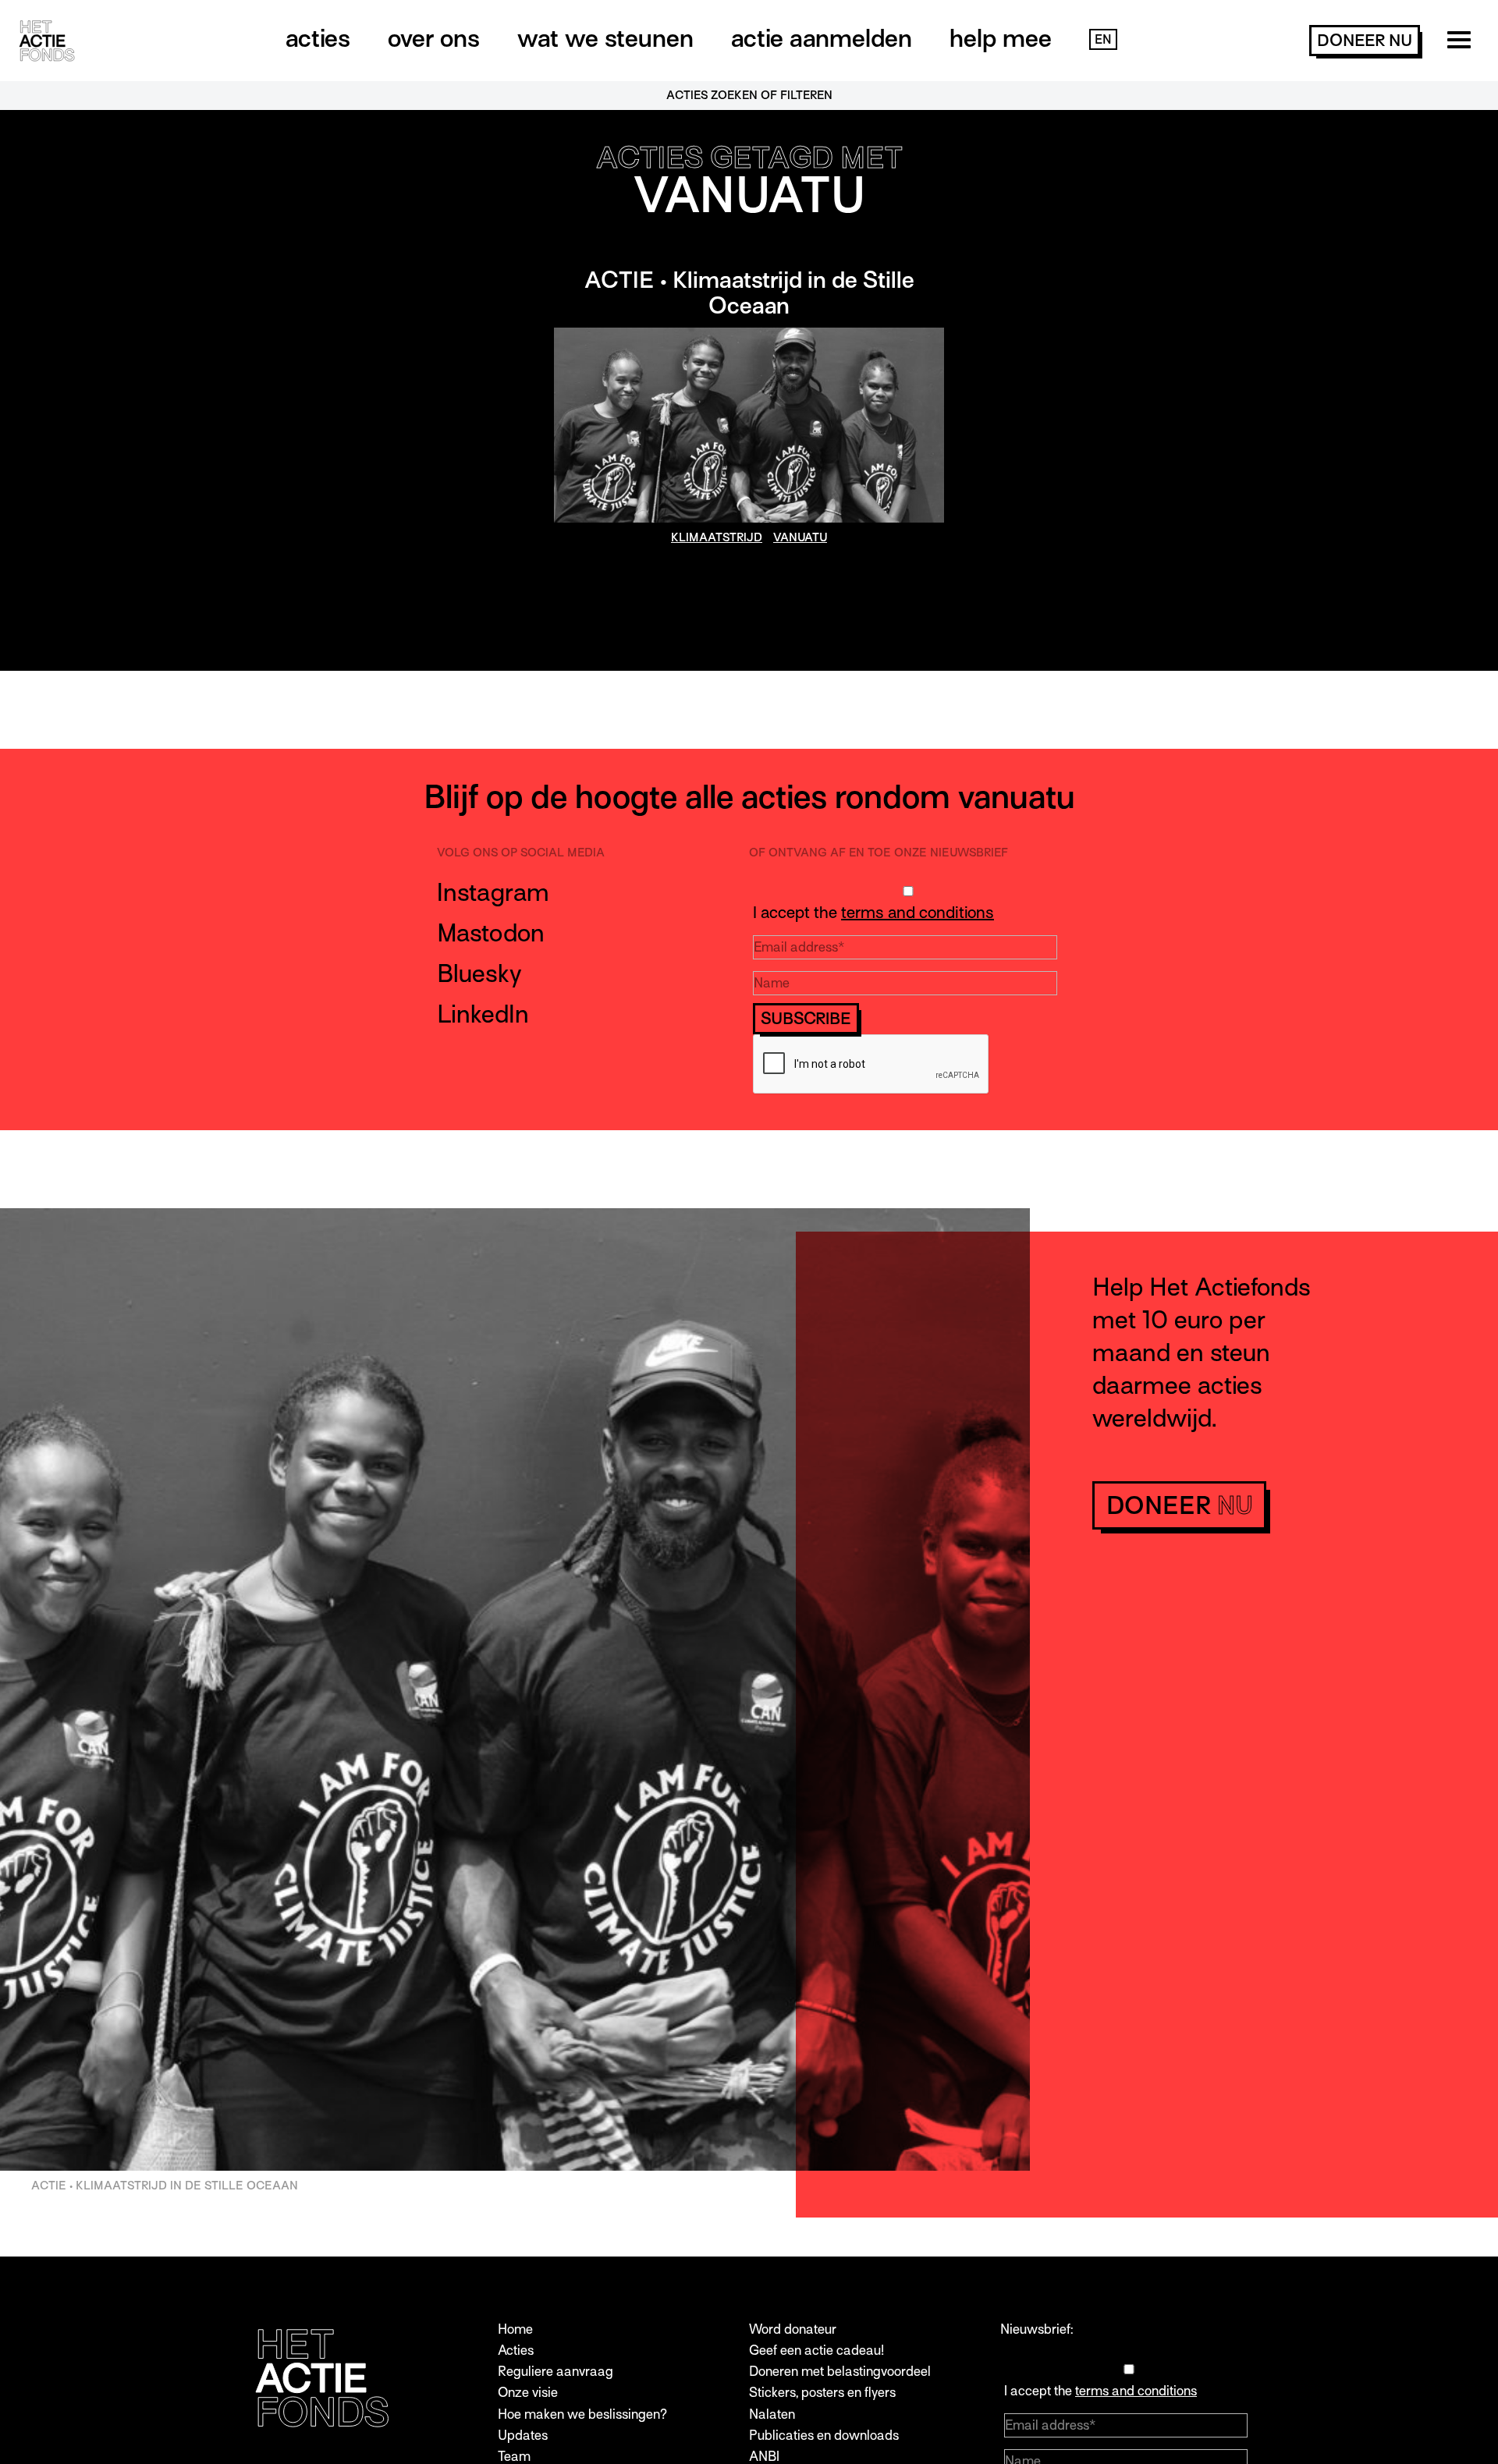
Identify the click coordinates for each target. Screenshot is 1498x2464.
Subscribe (806, 1019)
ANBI (764, 2457)
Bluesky (479, 973)
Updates (523, 2436)
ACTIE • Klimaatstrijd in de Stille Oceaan (749, 293)
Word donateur (793, 2329)
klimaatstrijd (717, 537)
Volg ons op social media (521, 853)
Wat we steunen (605, 38)
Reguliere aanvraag (556, 2372)
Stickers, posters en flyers (822, 2393)
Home (515, 2329)
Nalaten (772, 2414)
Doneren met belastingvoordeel (840, 2372)
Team (514, 2457)
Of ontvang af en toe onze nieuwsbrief (879, 853)
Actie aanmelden (822, 38)
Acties (318, 38)
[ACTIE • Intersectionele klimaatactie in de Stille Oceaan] (749, 425)
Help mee (1001, 38)
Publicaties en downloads (824, 2436)
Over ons (434, 38)
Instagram (493, 892)
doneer (1365, 41)
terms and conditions (918, 913)
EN (1103, 40)
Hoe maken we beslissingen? (582, 2414)
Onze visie (528, 2393)
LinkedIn (483, 1014)
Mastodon (491, 933)
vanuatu (800, 537)
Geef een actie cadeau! (816, 2351)
